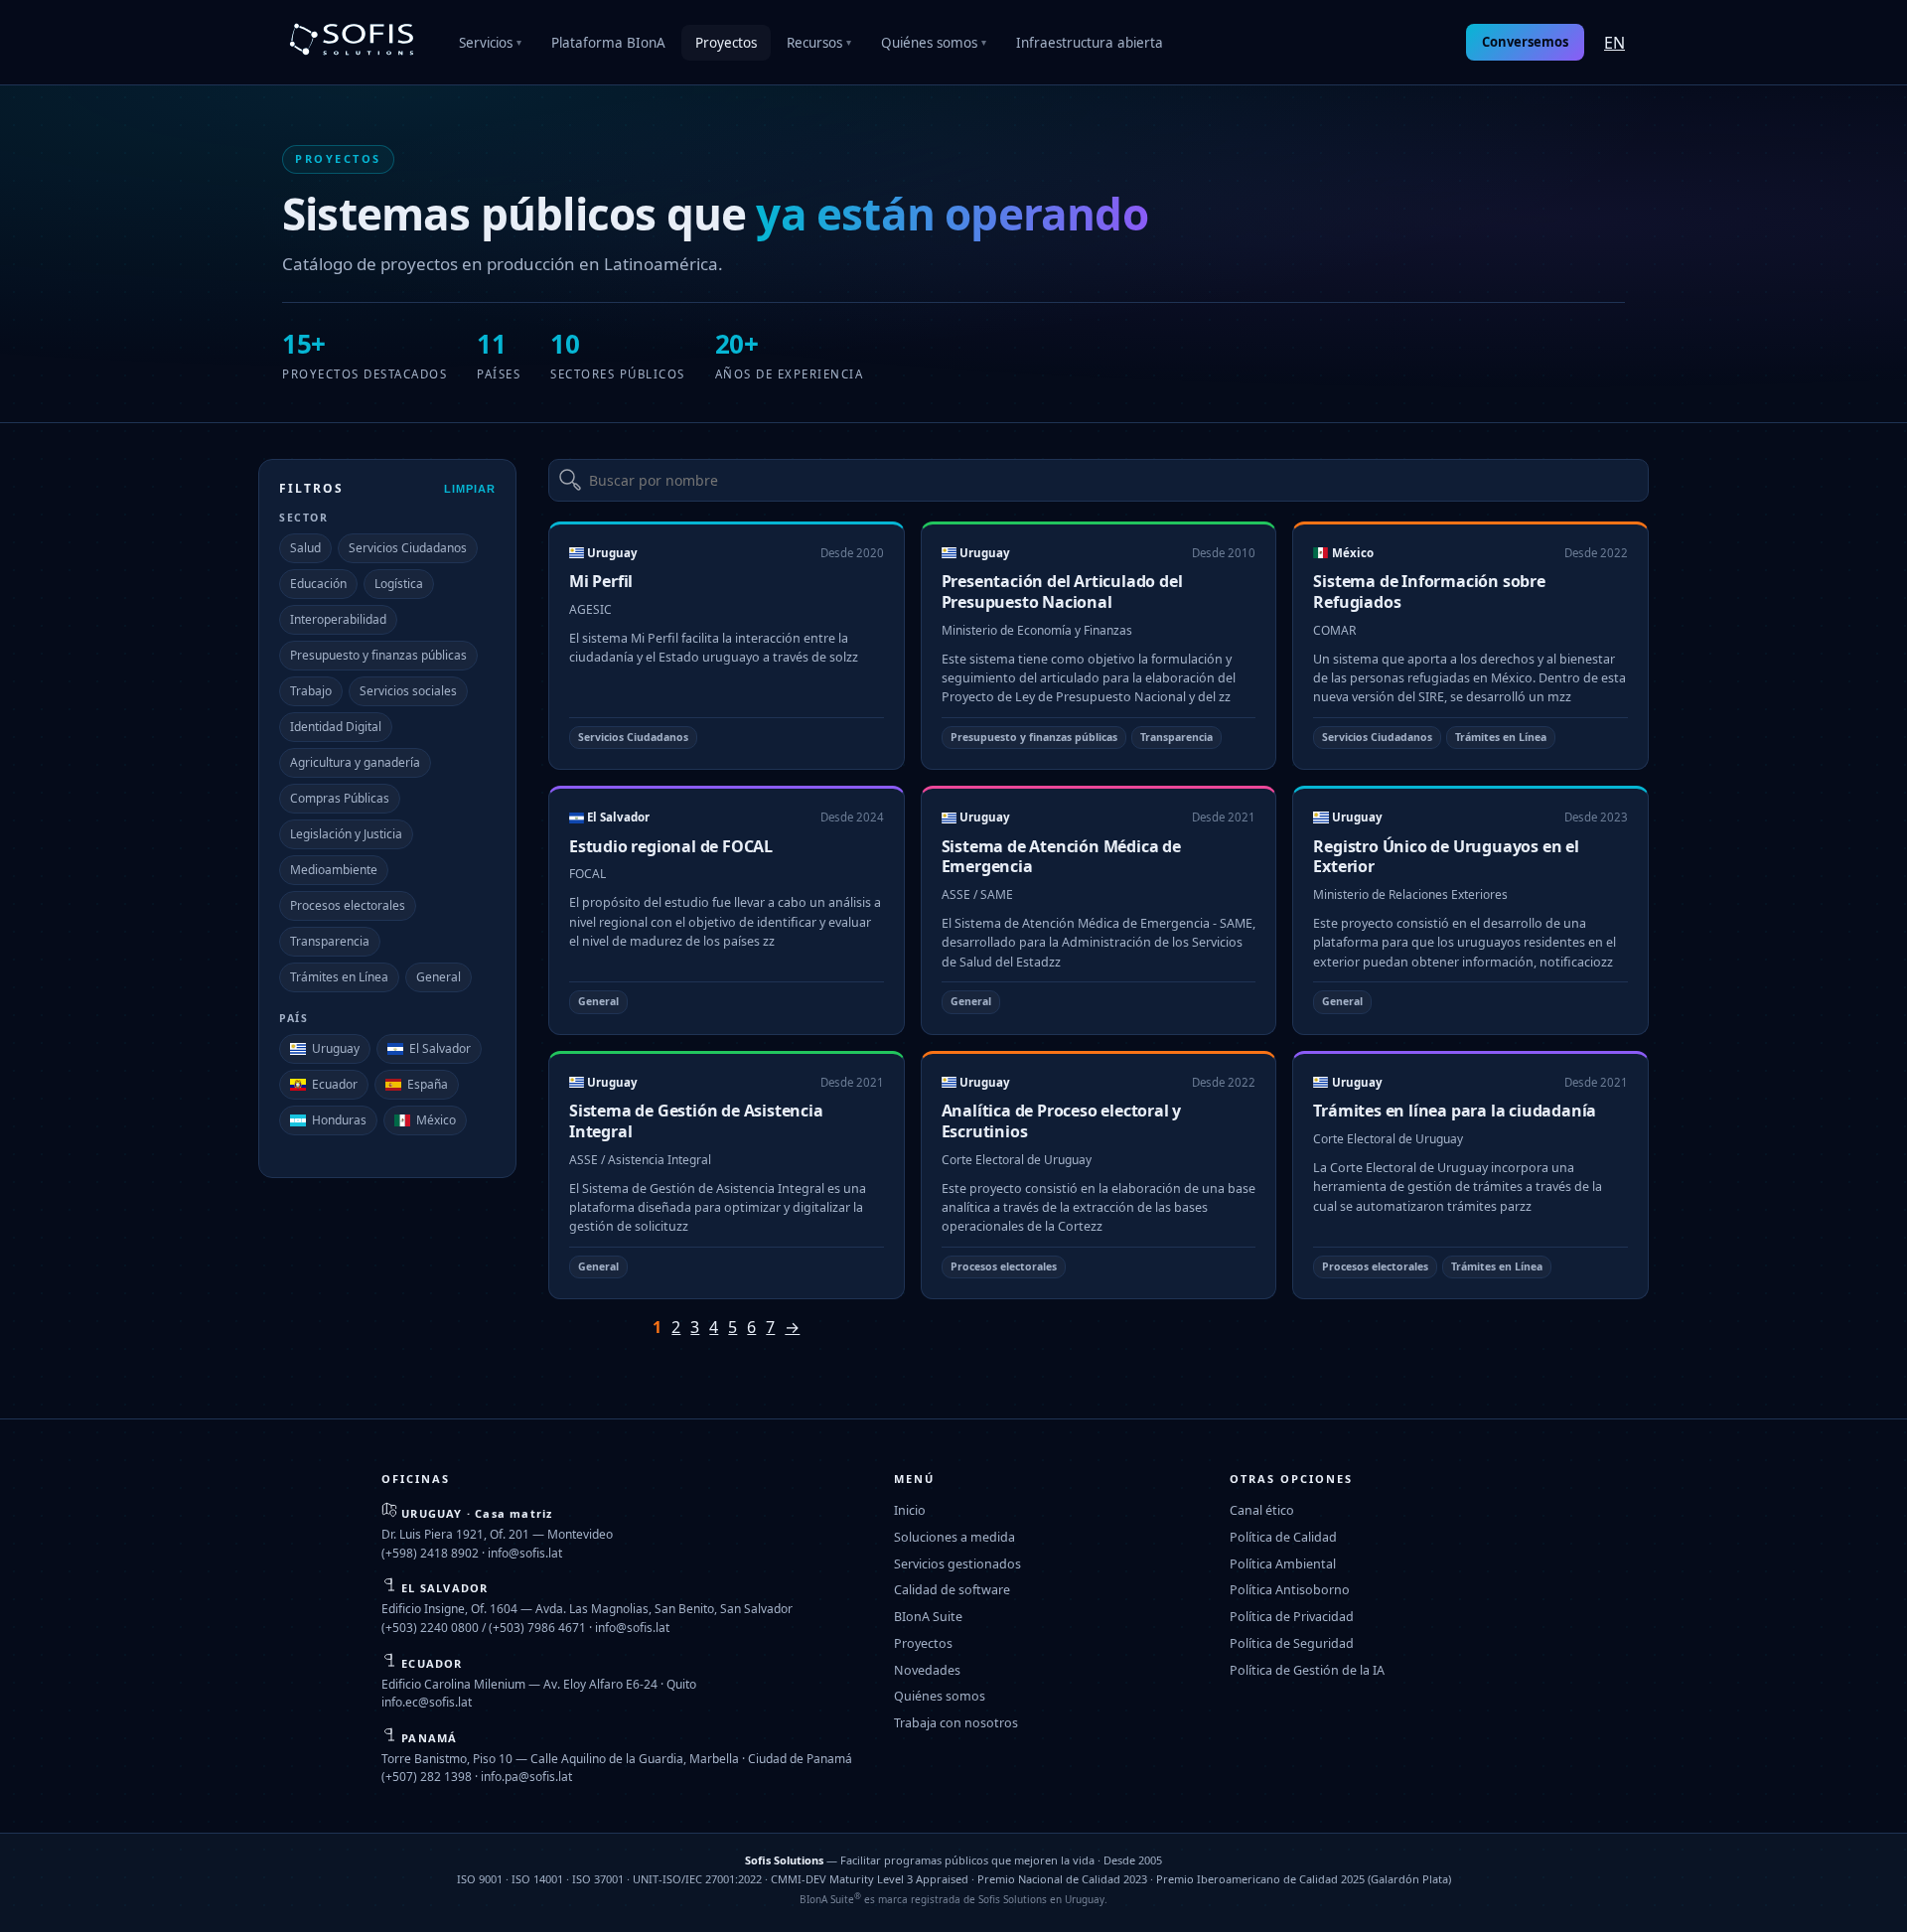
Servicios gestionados (957, 1564)
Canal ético (1262, 1510)
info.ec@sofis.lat (427, 1702)
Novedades (927, 1670)
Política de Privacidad (1292, 1617)
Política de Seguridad (1292, 1643)
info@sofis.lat (525, 1553)
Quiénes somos (934, 43)
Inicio (910, 1510)
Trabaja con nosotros (956, 1723)
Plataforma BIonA (608, 43)
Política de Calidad (1283, 1537)
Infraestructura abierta (1090, 43)
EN (1614, 43)
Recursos (819, 43)
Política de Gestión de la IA (1307, 1670)
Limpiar (470, 489)
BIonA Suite (928, 1617)
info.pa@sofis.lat (526, 1777)
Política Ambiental (1283, 1564)
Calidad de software (952, 1590)
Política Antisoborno (1290, 1590)
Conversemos (1525, 42)
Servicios (490, 43)
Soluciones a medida (954, 1537)
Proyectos (726, 43)
